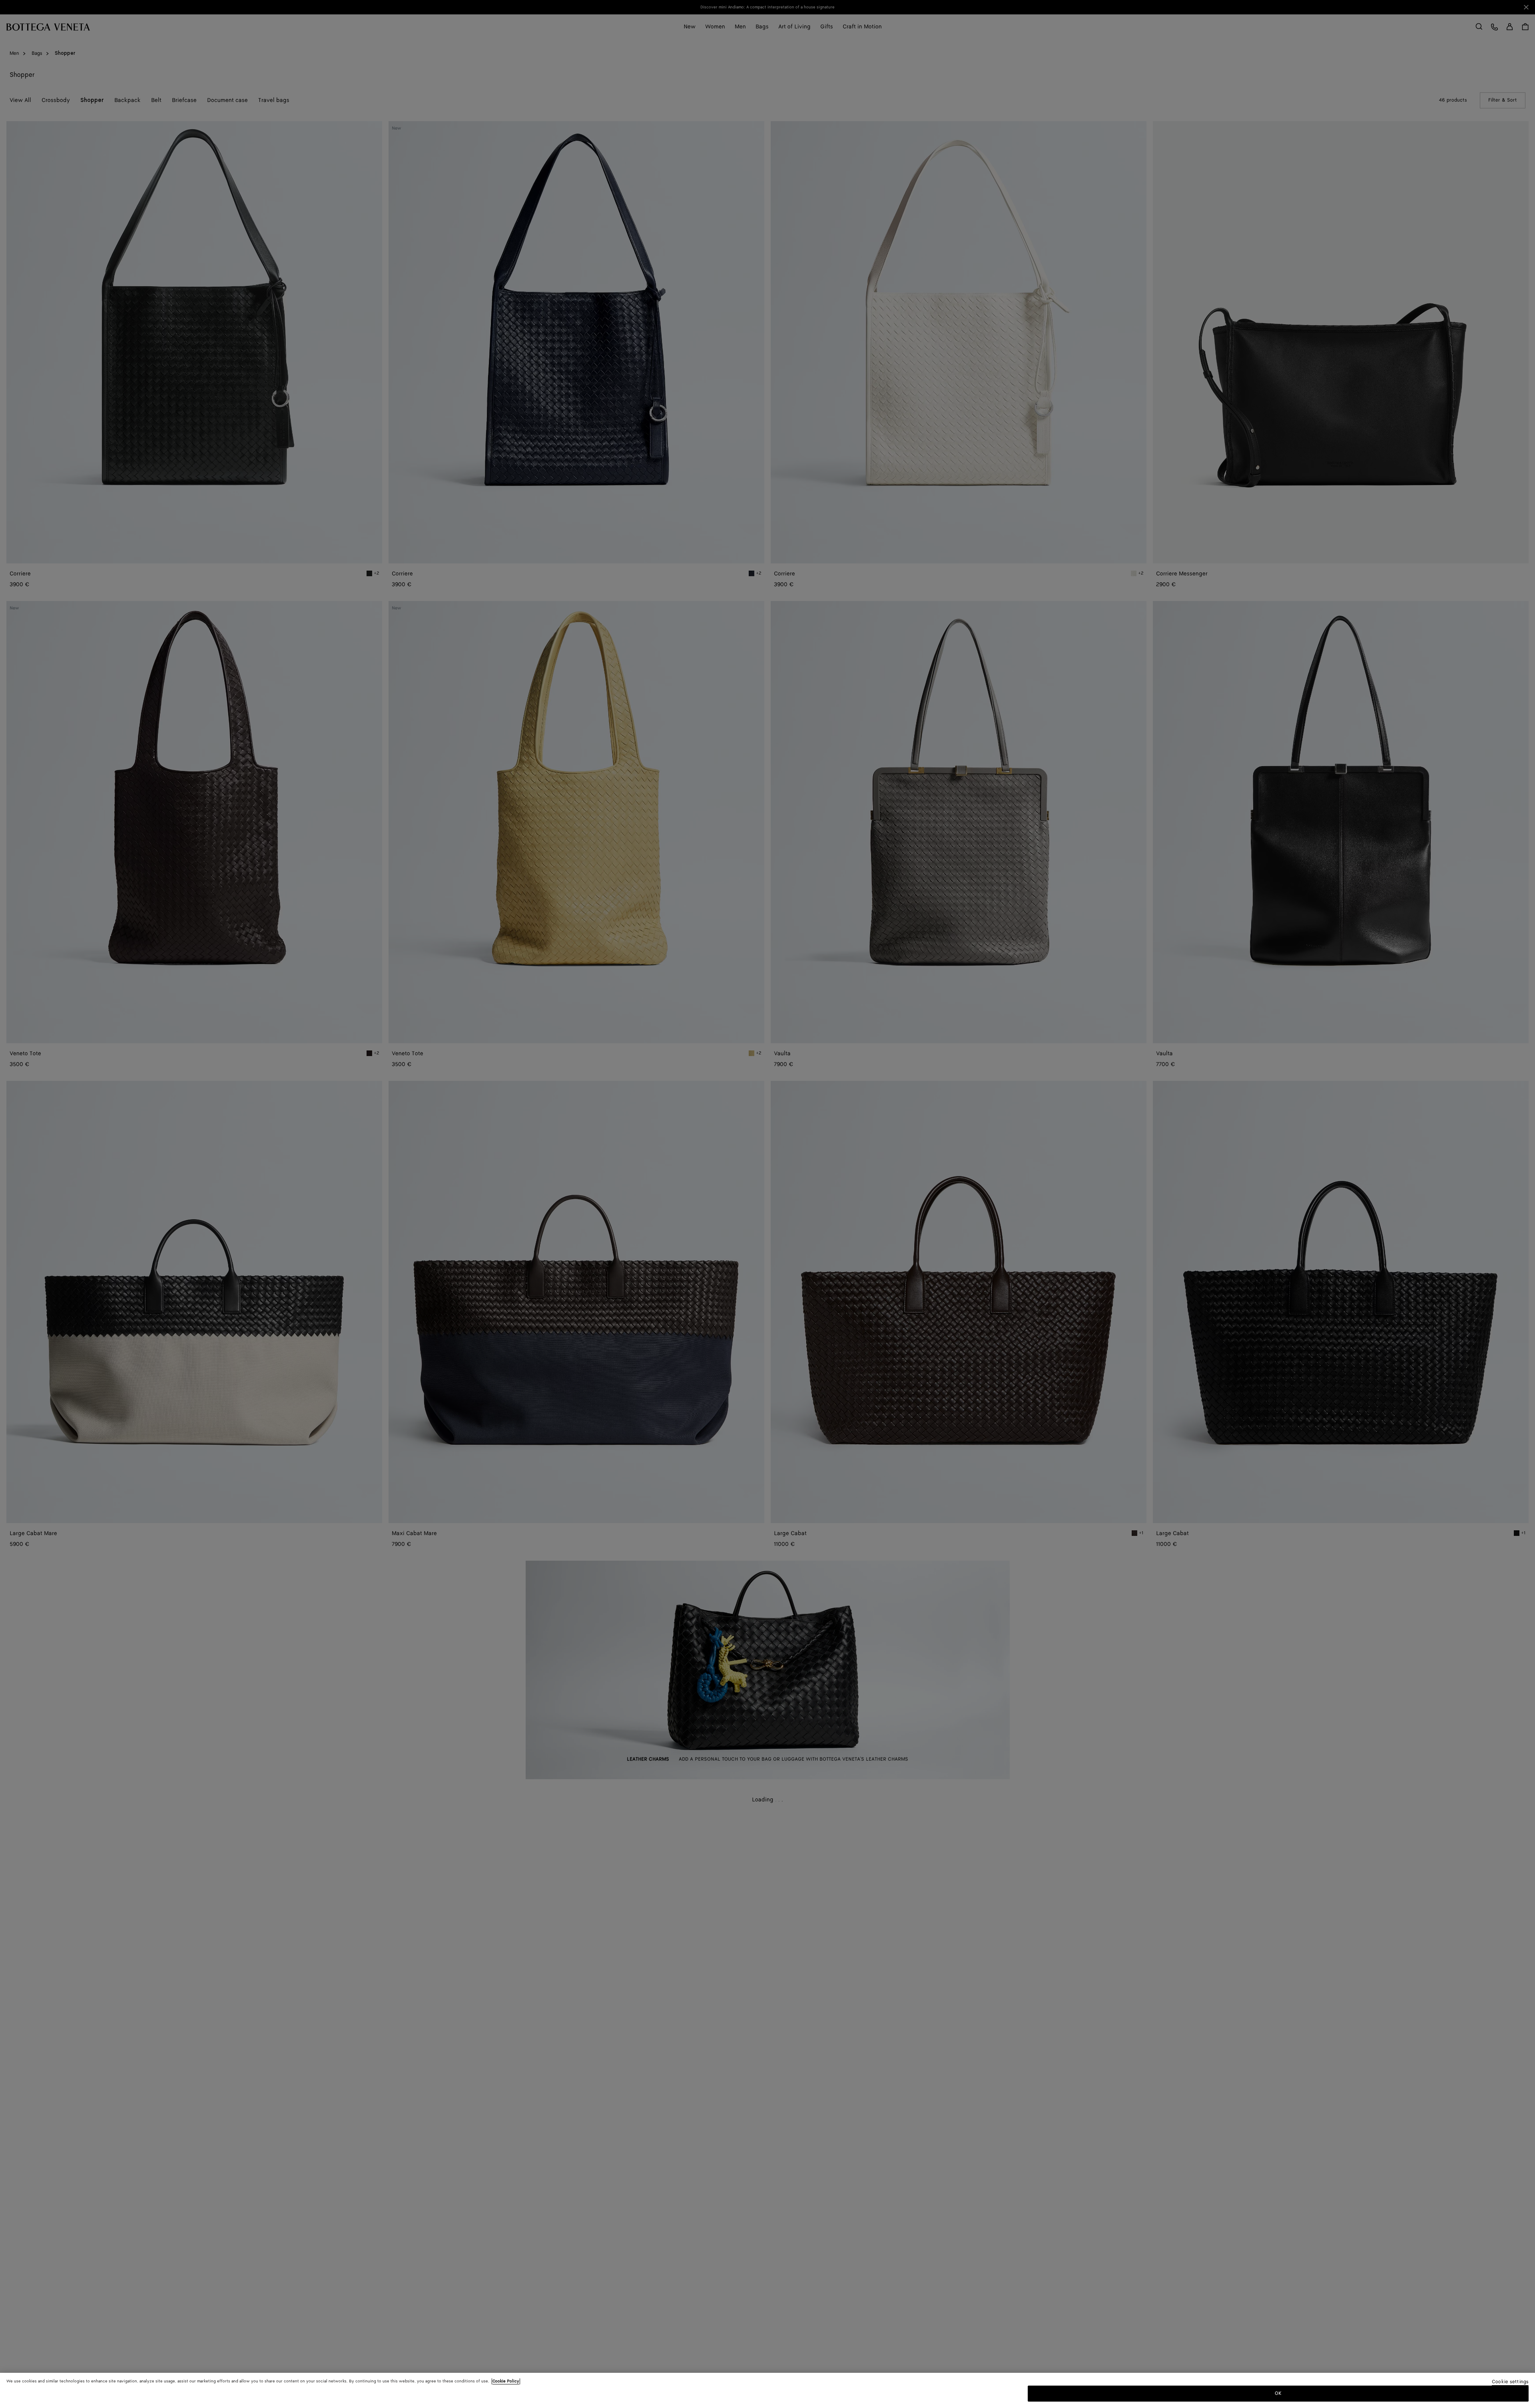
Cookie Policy (506, 2381)
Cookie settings (1510, 2382)
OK (1278, 2393)
